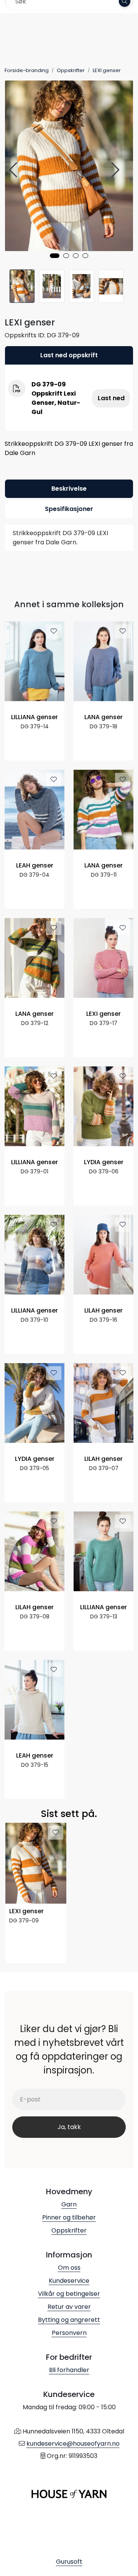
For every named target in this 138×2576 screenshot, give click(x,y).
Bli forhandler (69, 2370)
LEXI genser (103, 1014)
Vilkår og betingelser (69, 2294)
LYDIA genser (104, 1162)
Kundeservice (69, 2281)
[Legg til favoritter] (54, 631)
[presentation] (14, 170)
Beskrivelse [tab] (69, 489)
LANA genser (103, 717)
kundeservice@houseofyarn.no (73, 2444)
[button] (55, 256)
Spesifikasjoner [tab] (69, 509)
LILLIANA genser (34, 717)
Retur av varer (69, 2307)
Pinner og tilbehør (69, 2217)
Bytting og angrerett (69, 2320)
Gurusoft (69, 2562)
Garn (69, 2204)
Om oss (69, 2268)
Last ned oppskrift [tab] (69, 355)
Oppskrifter (69, 2230)
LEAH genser (35, 866)
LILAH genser (103, 1311)
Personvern (69, 2333)
